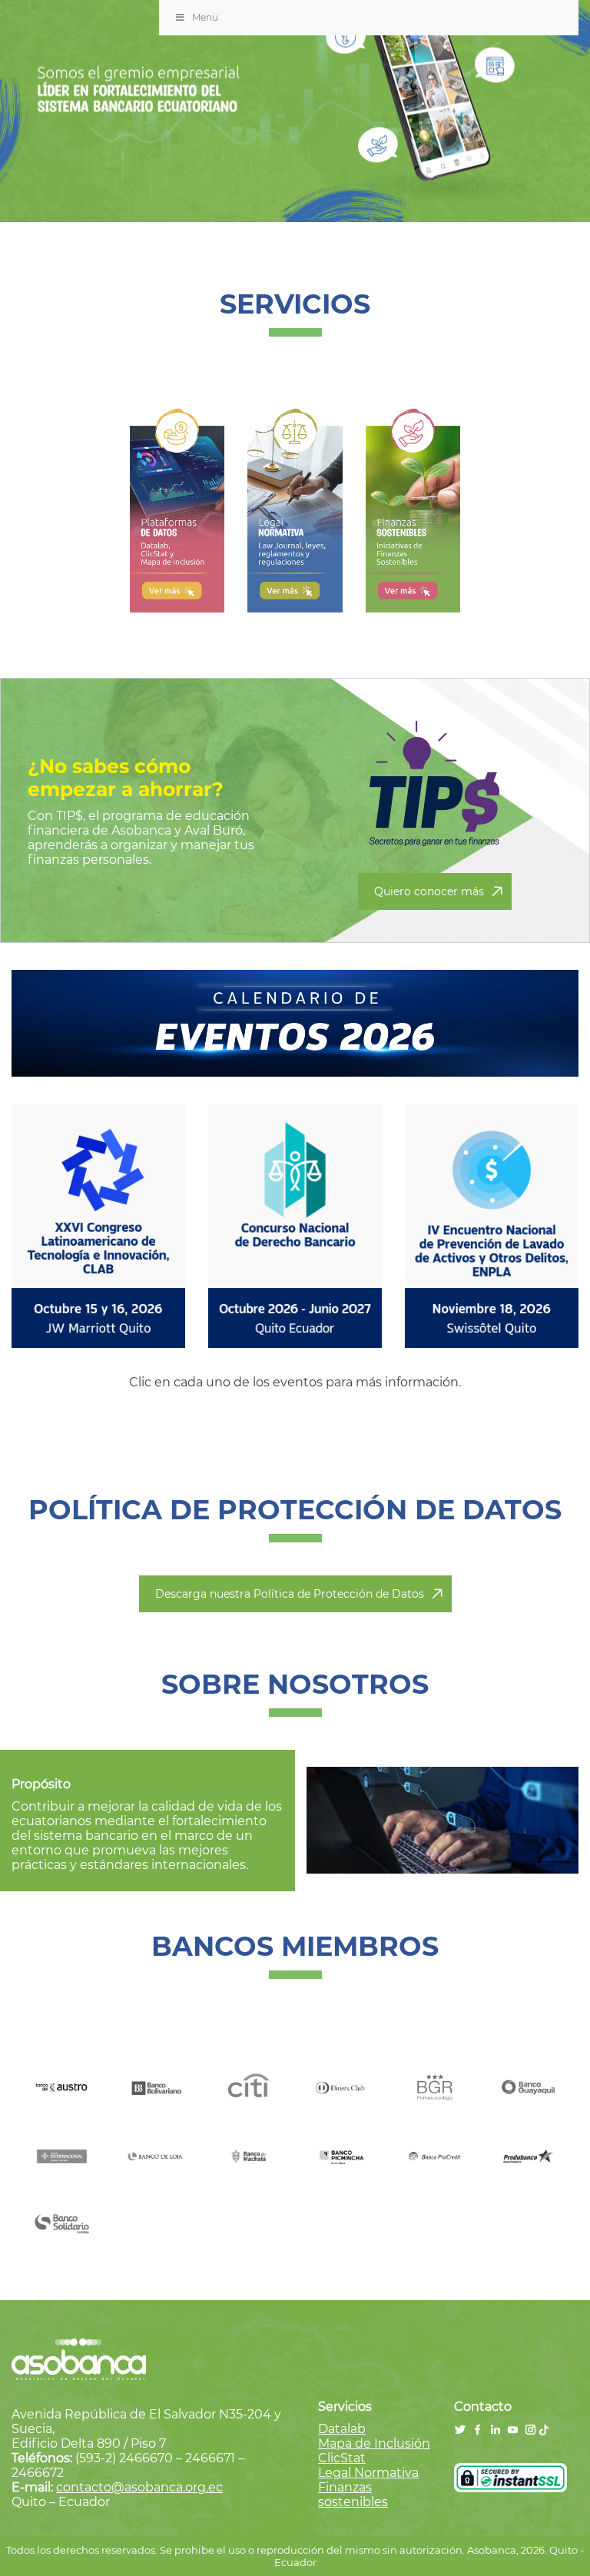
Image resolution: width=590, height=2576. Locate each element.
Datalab (342, 2429)
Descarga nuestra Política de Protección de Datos (290, 1594)
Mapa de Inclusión (374, 2443)
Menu (205, 17)
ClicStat (342, 2458)
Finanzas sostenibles (353, 2495)
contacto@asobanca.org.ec (139, 2487)
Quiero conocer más (429, 891)
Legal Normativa (368, 2473)
